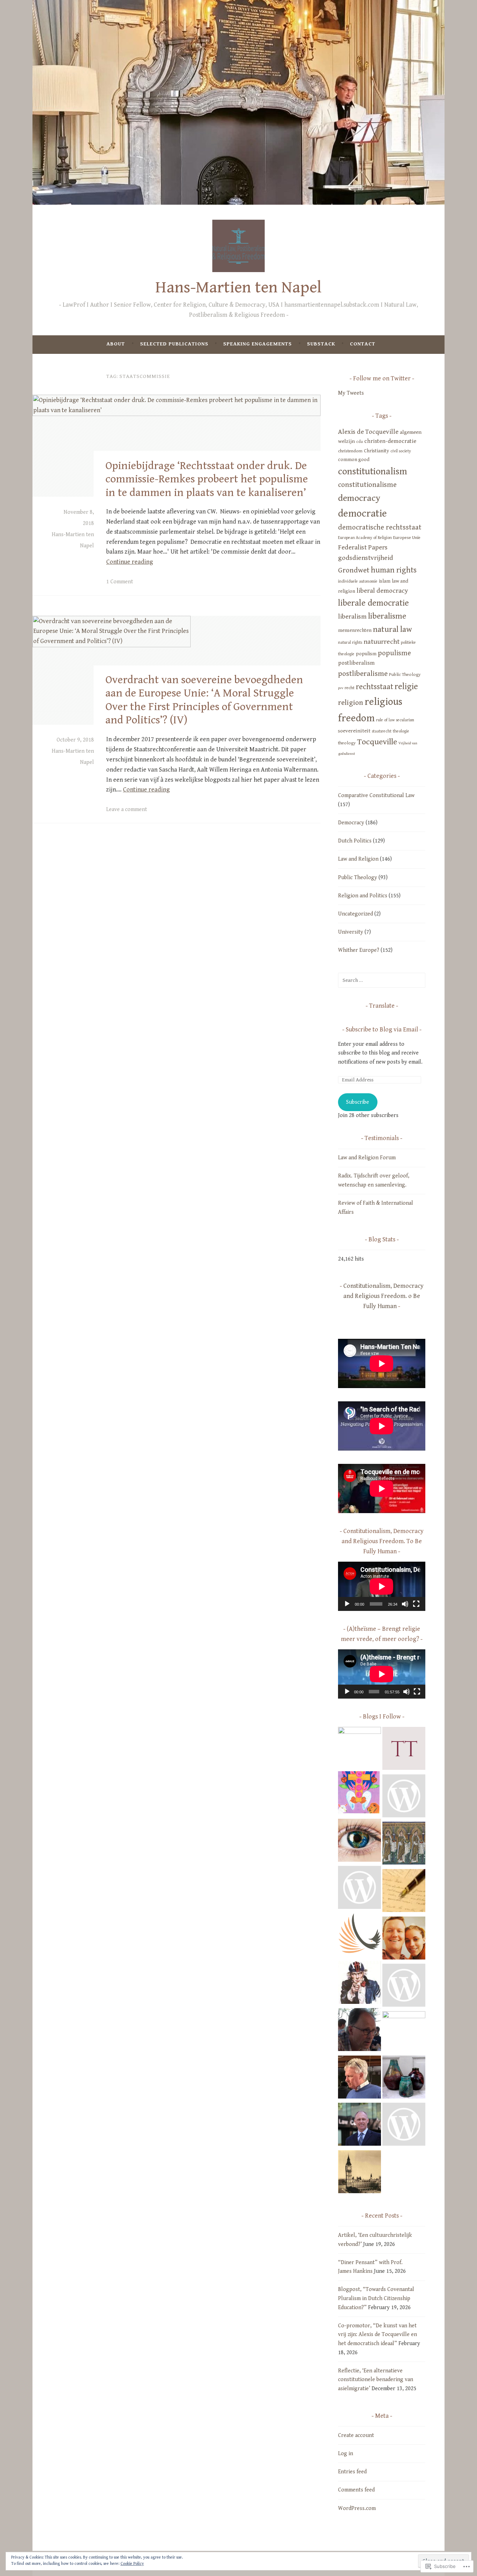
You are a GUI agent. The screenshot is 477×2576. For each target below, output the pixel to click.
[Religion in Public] (359, 1984)
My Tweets (351, 393)
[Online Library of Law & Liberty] (404, 2126)
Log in (346, 2454)
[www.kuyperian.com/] (404, 1940)
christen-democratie (390, 441)
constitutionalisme (367, 485)
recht (350, 688)
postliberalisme (363, 674)
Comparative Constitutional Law (376, 796)
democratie (362, 513)
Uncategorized (355, 914)
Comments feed (356, 2490)
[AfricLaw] (404, 1987)
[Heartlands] (359, 1936)
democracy (359, 498)
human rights (394, 570)
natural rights (350, 643)
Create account (356, 2435)
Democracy (351, 823)
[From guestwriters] (404, 1892)
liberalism (352, 616)
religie (406, 687)
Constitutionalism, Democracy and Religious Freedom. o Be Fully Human (383, 1296)
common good (354, 459)
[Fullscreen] (416, 1604)
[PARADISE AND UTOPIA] (404, 1845)
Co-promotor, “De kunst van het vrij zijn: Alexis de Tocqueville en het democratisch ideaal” (377, 2335)
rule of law (385, 720)
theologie (401, 731)
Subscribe (358, 1102)
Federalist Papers (363, 547)
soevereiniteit (354, 731)
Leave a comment (127, 809)
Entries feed (352, 2472)
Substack (321, 344)
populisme (394, 653)
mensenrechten (355, 630)
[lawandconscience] (359, 2126)
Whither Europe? (359, 950)
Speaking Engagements (258, 344)
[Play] (347, 1604)
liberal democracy (382, 591)
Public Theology (405, 674)
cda (359, 442)
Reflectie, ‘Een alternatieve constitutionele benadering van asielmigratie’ (376, 2380)
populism (366, 654)
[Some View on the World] (359, 1842)
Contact (363, 344)
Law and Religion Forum (367, 1158)
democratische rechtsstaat (380, 527)
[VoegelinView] (404, 2033)
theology (347, 743)
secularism (405, 720)
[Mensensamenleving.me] (359, 1794)
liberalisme (387, 616)
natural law (392, 629)
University (351, 932)
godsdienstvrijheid (366, 558)
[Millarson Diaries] (359, 1889)
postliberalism (356, 663)
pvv (341, 688)
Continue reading (130, 562)
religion (351, 703)
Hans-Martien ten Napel (239, 287)
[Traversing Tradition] (404, 1750)
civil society (401, 451)
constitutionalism (373, 472)
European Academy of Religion (365, 538)
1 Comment (120, 582)
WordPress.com (357, 2508)
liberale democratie (373, 603)
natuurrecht (381, 642)
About (116, 344)
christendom (350, 451)
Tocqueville (377, 742)
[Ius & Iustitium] (404, 1797)
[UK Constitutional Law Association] (359, 2173)
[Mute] (405, 1604)
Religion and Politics (363, 896)
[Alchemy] (404, 2079)
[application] (382, 1586)
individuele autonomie (358, 581)
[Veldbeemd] (359, 2031)
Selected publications (174, 344)
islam (385, 581)
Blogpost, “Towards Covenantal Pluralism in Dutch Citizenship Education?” (376, 2298)
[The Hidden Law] (359, 2079)
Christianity (376, 451)
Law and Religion (358, 859)
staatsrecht (382, 731)
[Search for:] (382, 980)
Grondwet (354, 570)
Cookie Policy (132, 2564)
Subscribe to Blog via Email (382, 1030)
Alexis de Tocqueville (368, 432)
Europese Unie (407, 538)
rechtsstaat (375, 687)
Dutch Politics (355, 841)
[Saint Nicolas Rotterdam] (359, 1748)
